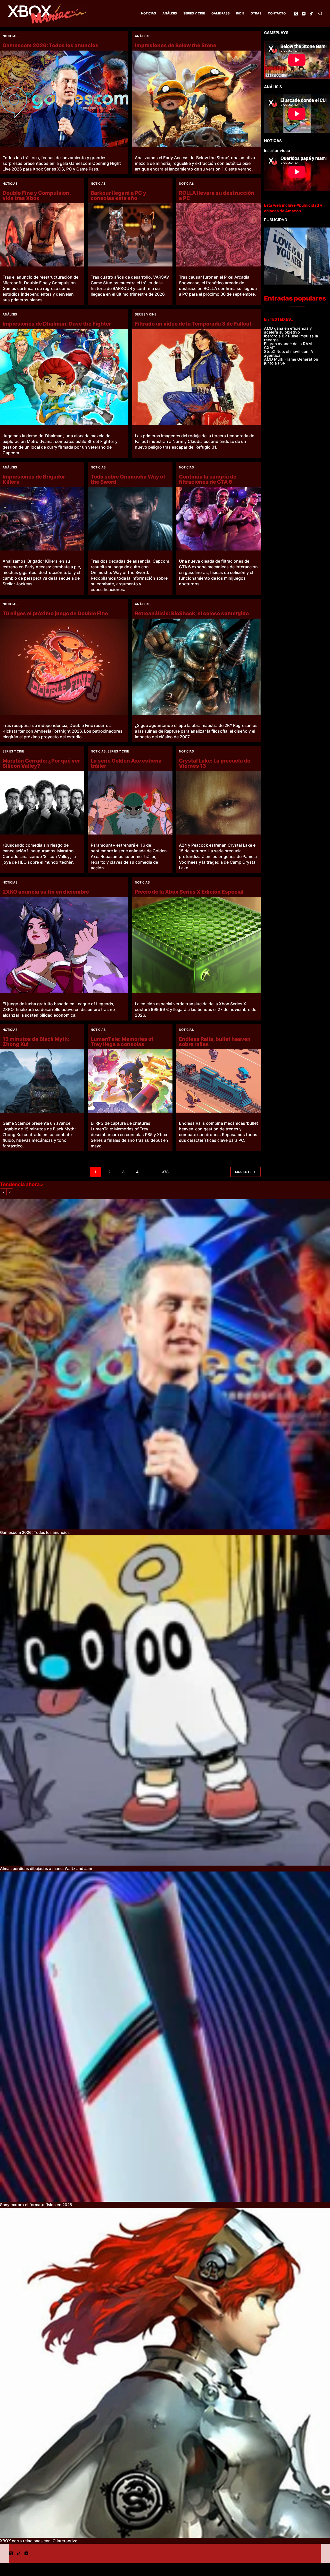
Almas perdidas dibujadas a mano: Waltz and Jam (46, 1869)
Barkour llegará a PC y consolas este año (118, 196)
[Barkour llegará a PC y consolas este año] (130, 235)
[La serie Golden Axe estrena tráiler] (130, 803)
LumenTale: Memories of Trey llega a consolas (122, 1042)
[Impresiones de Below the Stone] (196, 99)
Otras (256, 13)
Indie (240, 13)
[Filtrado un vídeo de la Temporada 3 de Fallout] (196, 377)
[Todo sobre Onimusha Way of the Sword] (130, 519)
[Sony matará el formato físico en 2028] (165, 2037)
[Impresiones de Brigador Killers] (42, 519)
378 (165, 1172)
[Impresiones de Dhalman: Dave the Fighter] (64, 377)
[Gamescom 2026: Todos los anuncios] (64, 99)
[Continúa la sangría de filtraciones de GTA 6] (218, 519)
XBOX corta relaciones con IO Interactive (39, 2541)
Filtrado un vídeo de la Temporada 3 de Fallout (193, 324)
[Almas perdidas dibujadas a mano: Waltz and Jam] (165, 1700)
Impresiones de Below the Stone (176, 45)
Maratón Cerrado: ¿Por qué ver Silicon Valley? (41, 763)
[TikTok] (311, 14)
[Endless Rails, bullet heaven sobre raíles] (218, 1081)
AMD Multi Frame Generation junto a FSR (291, 361)
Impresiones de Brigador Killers (34, 479)
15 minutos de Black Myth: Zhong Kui (36, 1042)
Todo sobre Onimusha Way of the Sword (128, 479)
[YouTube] (304, 14)
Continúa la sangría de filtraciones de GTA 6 (208, 479)
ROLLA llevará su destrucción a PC (217, 196)
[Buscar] (320, 14)
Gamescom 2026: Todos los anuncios (51, 45)
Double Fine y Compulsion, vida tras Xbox (37, 196)
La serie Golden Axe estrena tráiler (126, 763)
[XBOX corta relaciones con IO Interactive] (165, 2373)
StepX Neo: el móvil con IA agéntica (289, 353)
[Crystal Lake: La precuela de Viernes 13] (218, 803)
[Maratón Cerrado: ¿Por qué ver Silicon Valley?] (42, 803)
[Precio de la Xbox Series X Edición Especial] (196, 945)
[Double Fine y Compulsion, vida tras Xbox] (42, 235)
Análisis (170, 13)
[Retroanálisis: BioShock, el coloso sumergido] (196, 667)
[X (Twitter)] (296, 14)
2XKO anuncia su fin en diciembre (46, 892)
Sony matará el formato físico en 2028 (36, 2205)
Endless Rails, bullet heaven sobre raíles (215, 1042)
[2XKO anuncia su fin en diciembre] (64, 945)
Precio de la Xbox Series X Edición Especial (189, 892)
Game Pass (221, 13)
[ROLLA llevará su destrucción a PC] (218, 235)
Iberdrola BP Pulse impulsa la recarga (291, 338)
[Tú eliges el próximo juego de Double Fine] (64, 667)
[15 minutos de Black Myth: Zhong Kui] (42, 1081)
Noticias (148, 13)
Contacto (277, 13)
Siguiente (243, 1172)
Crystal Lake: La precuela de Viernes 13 (215, 763)
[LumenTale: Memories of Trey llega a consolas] (130, 1081)
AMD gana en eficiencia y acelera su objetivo (288, 330)
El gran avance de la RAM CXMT (288, 346)
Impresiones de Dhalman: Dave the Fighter (57, 324)
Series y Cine (194, 13)
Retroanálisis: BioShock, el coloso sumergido (192, 613)
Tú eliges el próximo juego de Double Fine (55, 613)
